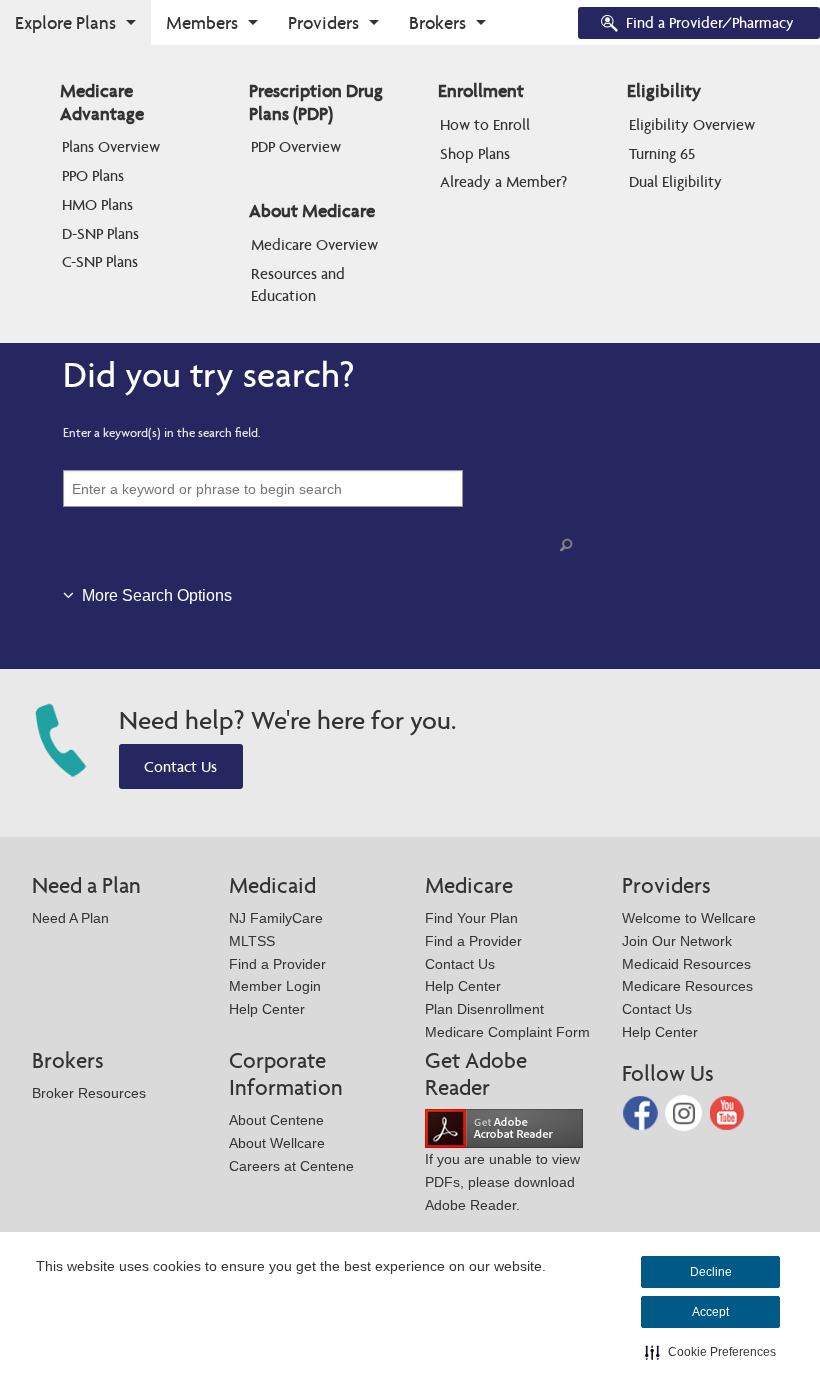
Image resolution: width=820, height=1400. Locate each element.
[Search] (570, 545)
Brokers (437, 22)
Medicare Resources (687, 986)
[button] (710, 1352)
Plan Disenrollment (484, 1009)
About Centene (276, 1120)
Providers (323, 22)
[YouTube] (727, 1111)
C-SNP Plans (100, 261)
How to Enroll (485, 124)
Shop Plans (475, 153)
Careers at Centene (291, 1166)
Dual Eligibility (675, 181)
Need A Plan (70, 918)
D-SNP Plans (100, 233)
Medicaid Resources (686, 964)
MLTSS (252, 941)
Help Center (267, 1009)
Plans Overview (111, 146)
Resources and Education (300, 284)
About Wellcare (277, 1143)
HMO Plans (97, 204)
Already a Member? (503, 181)
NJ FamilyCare (276, 918)
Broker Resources (89, 1093)
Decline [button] (711, 1272)
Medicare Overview (314, 244)
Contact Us (180, 766)
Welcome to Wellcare (689, 918)
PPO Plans (93, 175)
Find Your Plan (471, 918)
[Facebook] (642, 1111)
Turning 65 (662, 153)
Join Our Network (677, 941)
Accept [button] (710, 1312)
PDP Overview (296, 146)
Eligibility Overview (692, 124)
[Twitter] (685, 1111)
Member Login (275, 986)
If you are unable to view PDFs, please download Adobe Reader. (502, 1181)
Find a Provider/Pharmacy (710, 22)
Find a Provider (277, 964)
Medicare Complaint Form (507, 1032)
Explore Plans (65, 22)
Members (202, 22)
